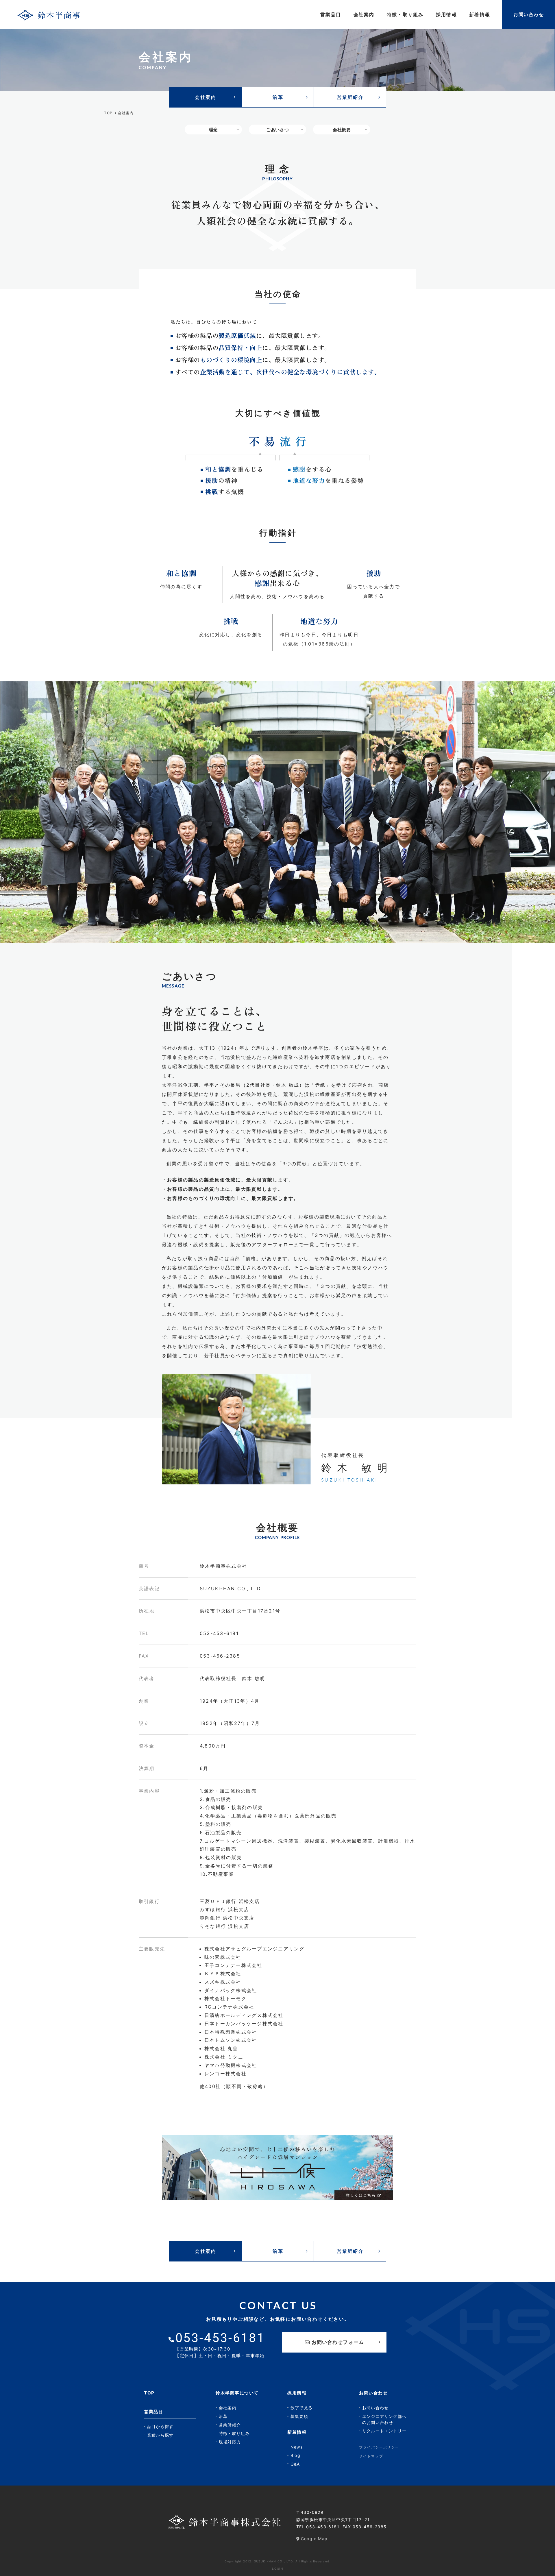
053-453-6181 (323, 2527)
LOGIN (278, 2568)
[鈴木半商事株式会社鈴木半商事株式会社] (49, 14)
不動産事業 (221, 1874)
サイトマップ (371, 2456)
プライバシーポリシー (379, 2447)
